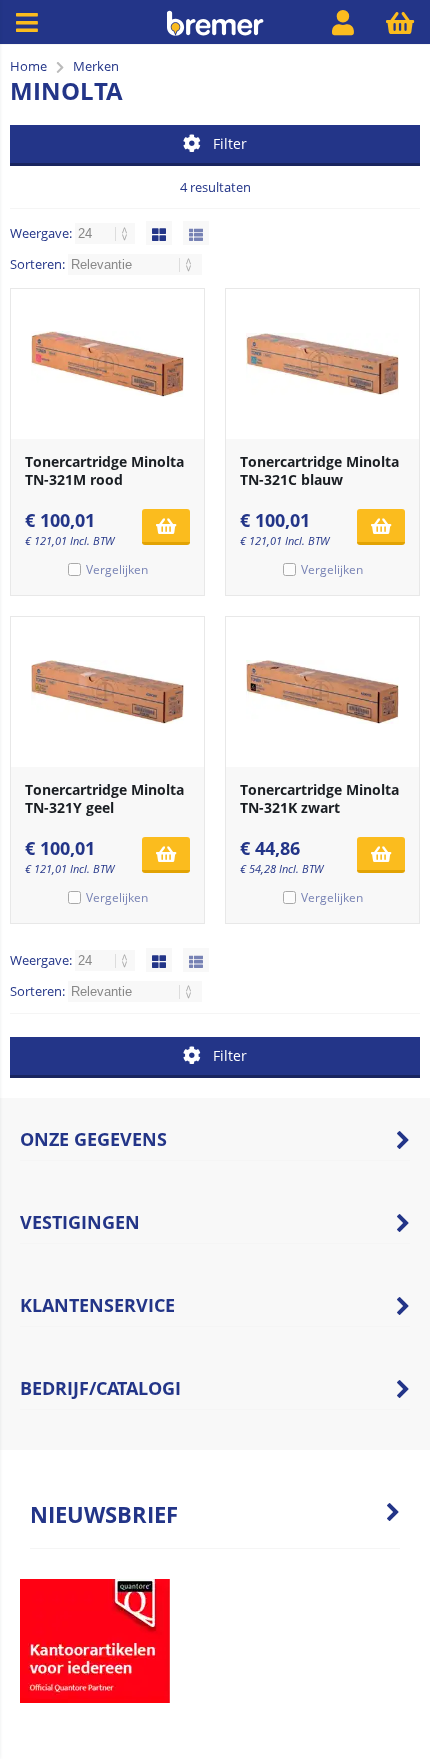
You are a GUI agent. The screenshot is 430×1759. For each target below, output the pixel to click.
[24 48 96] (106, 233)
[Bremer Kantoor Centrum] (214, 31)
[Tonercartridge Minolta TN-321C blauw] (322, 364)
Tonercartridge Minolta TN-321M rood (104, 470)
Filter (230, 143)
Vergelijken (117, 569)
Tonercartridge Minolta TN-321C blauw (319, 470)
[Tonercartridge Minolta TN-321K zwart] (322, 692)
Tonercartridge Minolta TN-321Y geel (104, 798)
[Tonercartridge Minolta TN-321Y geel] (107, 692)
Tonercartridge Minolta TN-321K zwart (319, 798)
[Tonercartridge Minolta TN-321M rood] (107, 364)
